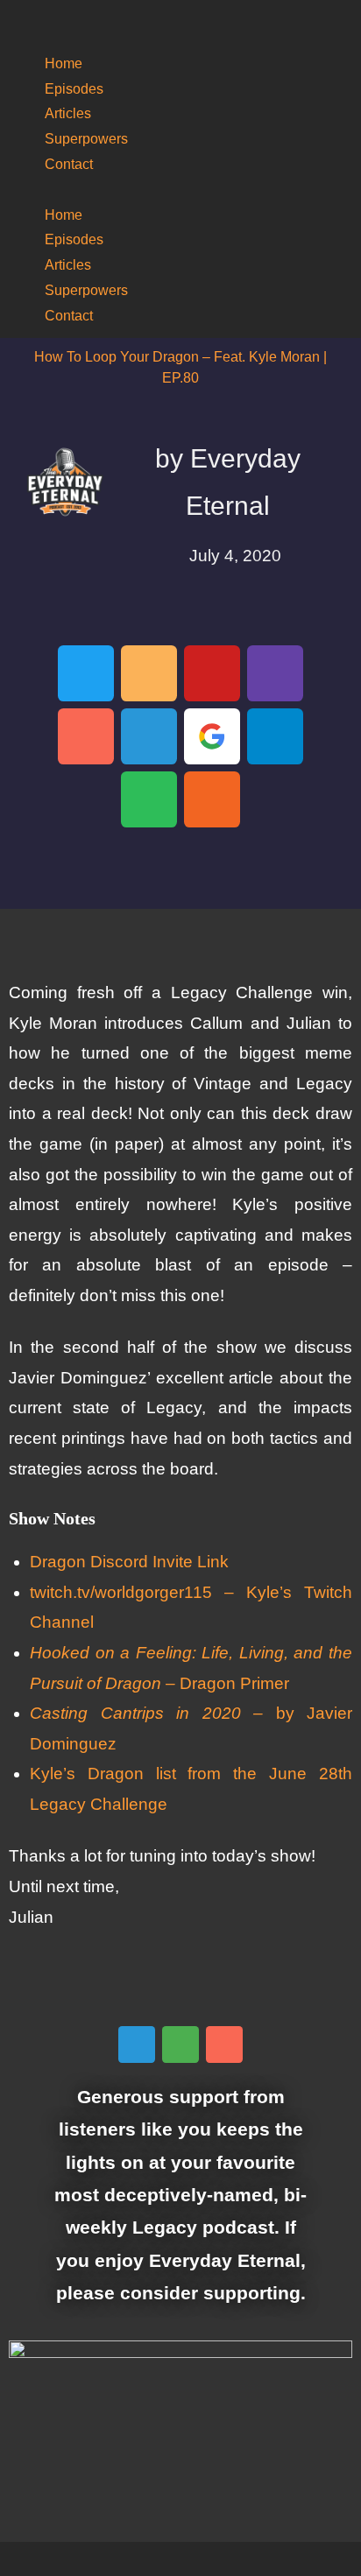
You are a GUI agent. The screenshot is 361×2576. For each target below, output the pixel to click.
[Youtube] (212, 673)
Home (64, 63)
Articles (68, 113)
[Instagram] (149, 673)
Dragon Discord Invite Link (129, 1562)
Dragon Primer (234, 1683)
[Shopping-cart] (180, 2045)
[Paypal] (149, 736)
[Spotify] (149, 799)
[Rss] (212, 799)
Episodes (74, 89)
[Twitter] (86, 673)
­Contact (69, 164)
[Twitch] (275, 673)
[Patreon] (86, 736)
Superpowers (86, 139)
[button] (180, 190)
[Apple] (275, 736)
